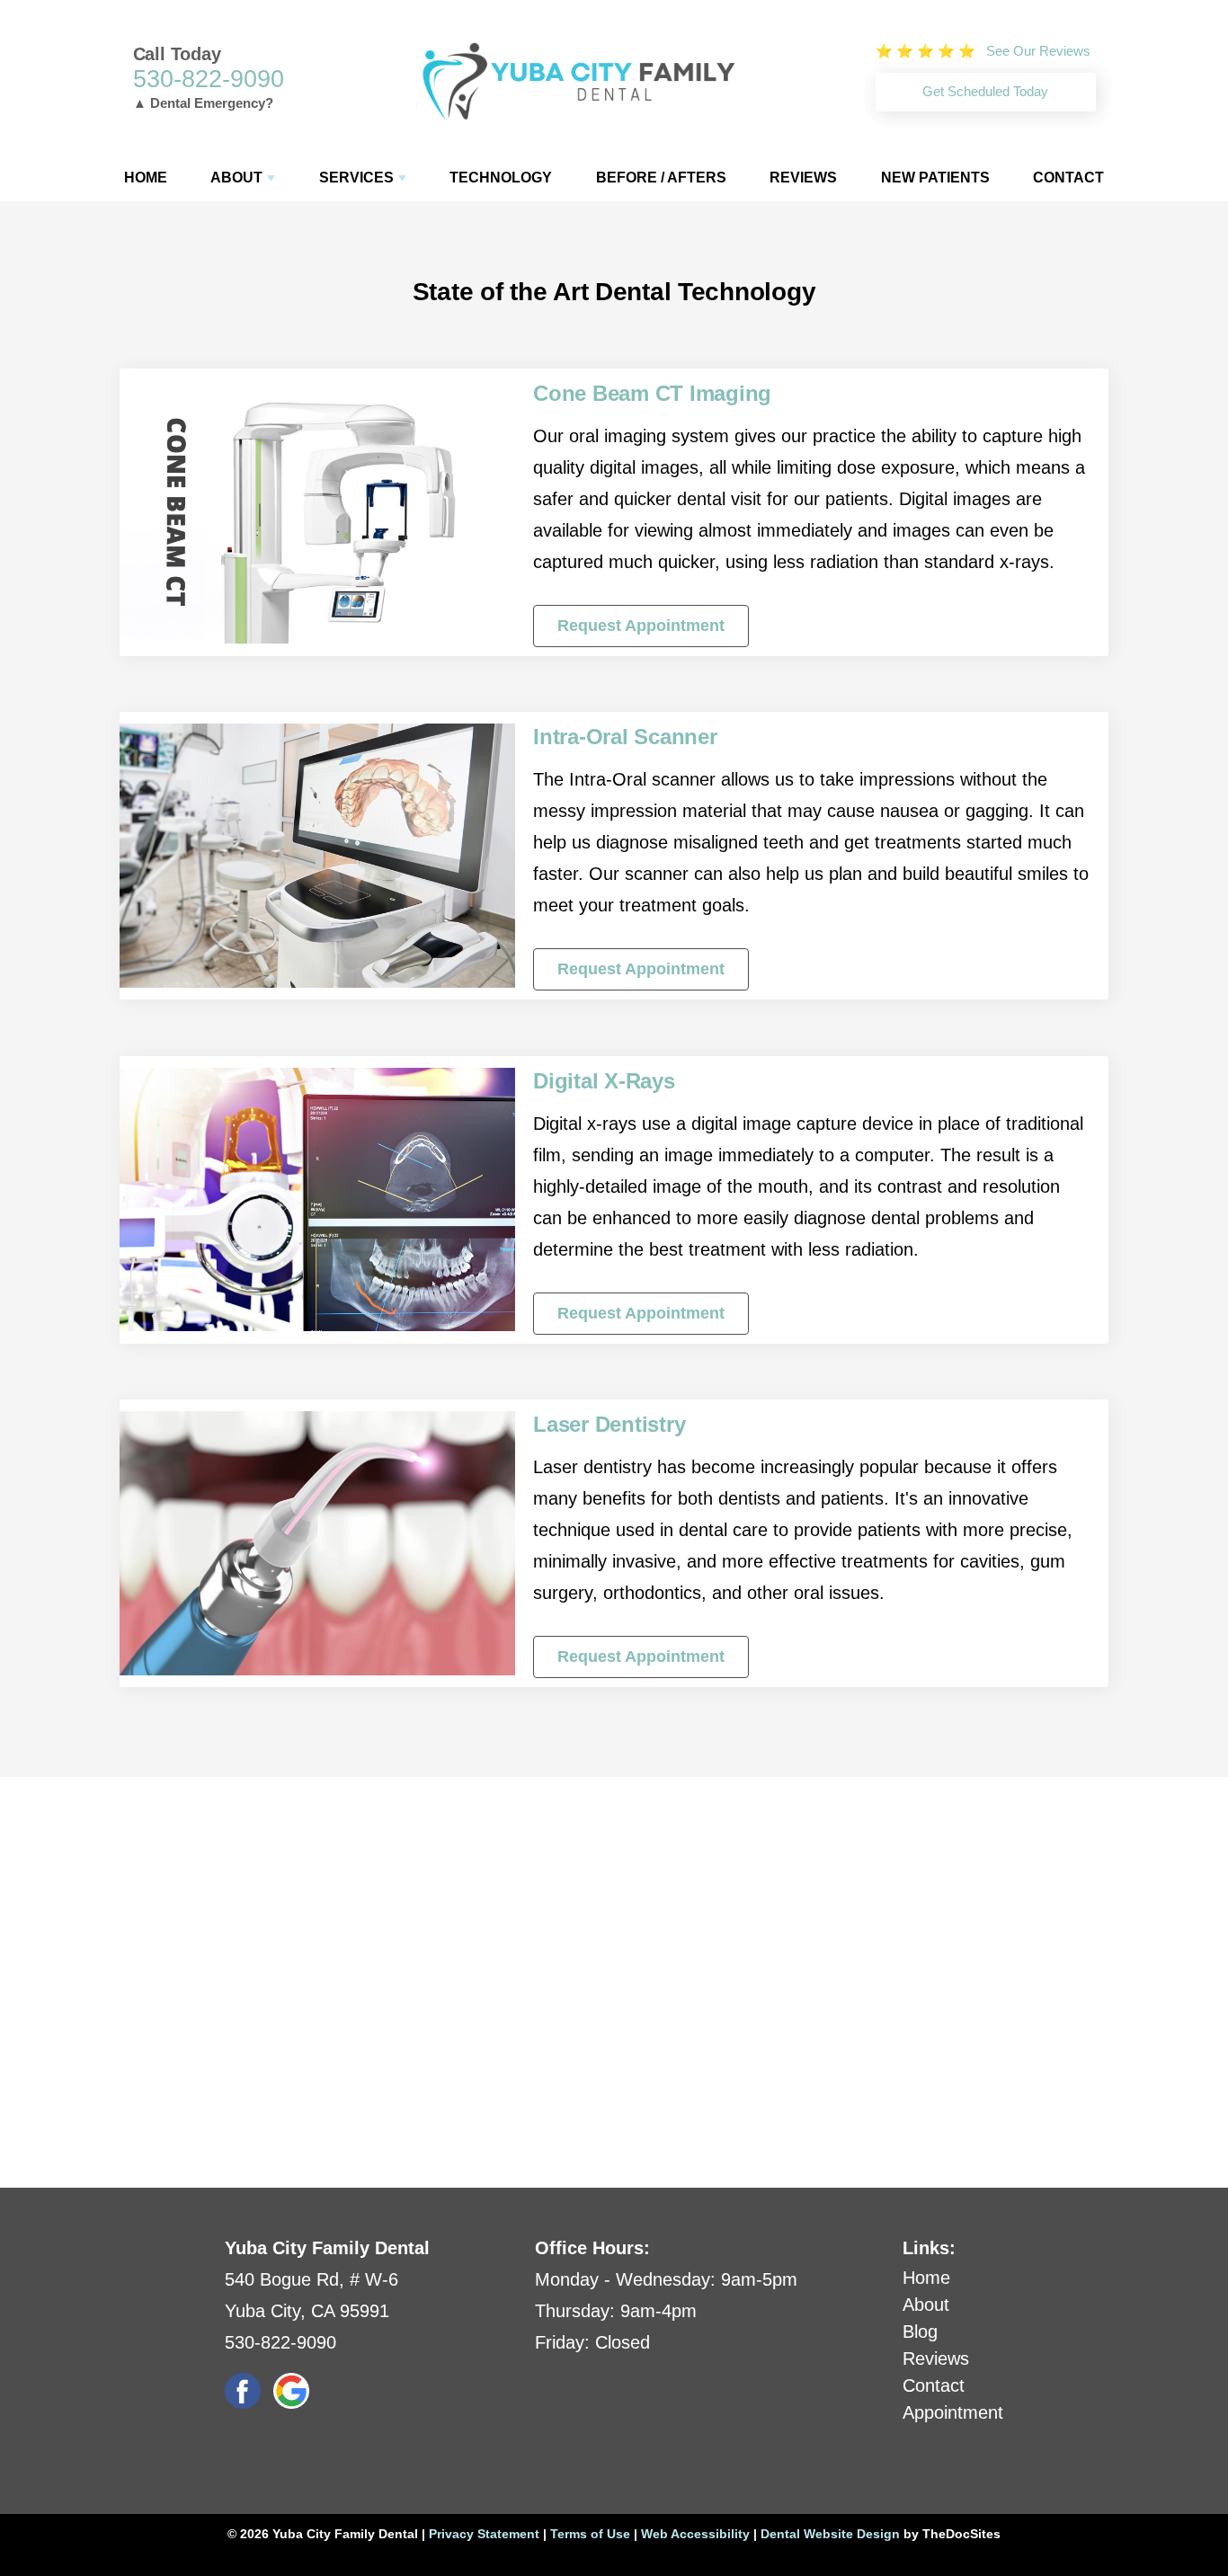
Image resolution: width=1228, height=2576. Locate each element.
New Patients (935, 178)
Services (356, 178)
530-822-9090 (209, 79)
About (236, 178)
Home (146, 178)
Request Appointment (641, 626)
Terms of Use (590, 2534)
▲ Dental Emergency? (203, 103)
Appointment (953, 2412)
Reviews (803, 178)
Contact (1068, 178)
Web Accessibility (695, 2534)
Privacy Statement (484, 2534)
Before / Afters (661, 178)
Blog (920, 2332)
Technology (501, 178)
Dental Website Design (830, 2534)
